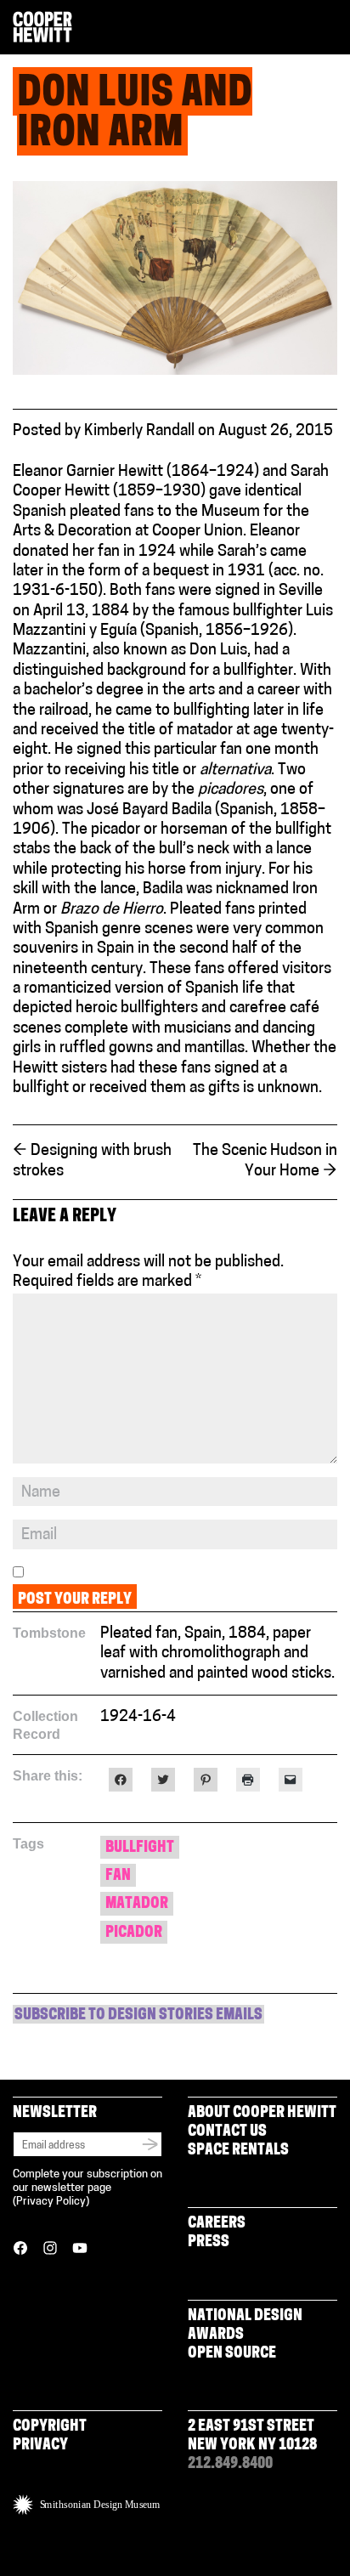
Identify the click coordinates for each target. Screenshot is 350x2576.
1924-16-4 (138, 1718)
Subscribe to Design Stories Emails (138, 2016)
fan (118, 1877)
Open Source (232, 2354)
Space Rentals (238, 2151)
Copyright (50, 2427)
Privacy (40, 2446)
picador (134, 1933)
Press (209, 2243)
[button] (330, 28)
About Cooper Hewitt (262, 2114)
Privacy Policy (51, 2202)
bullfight (140, 1848)
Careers (217, 2224)
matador (137, 1905)
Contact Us (227, 2132)
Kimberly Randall (139, 432)
